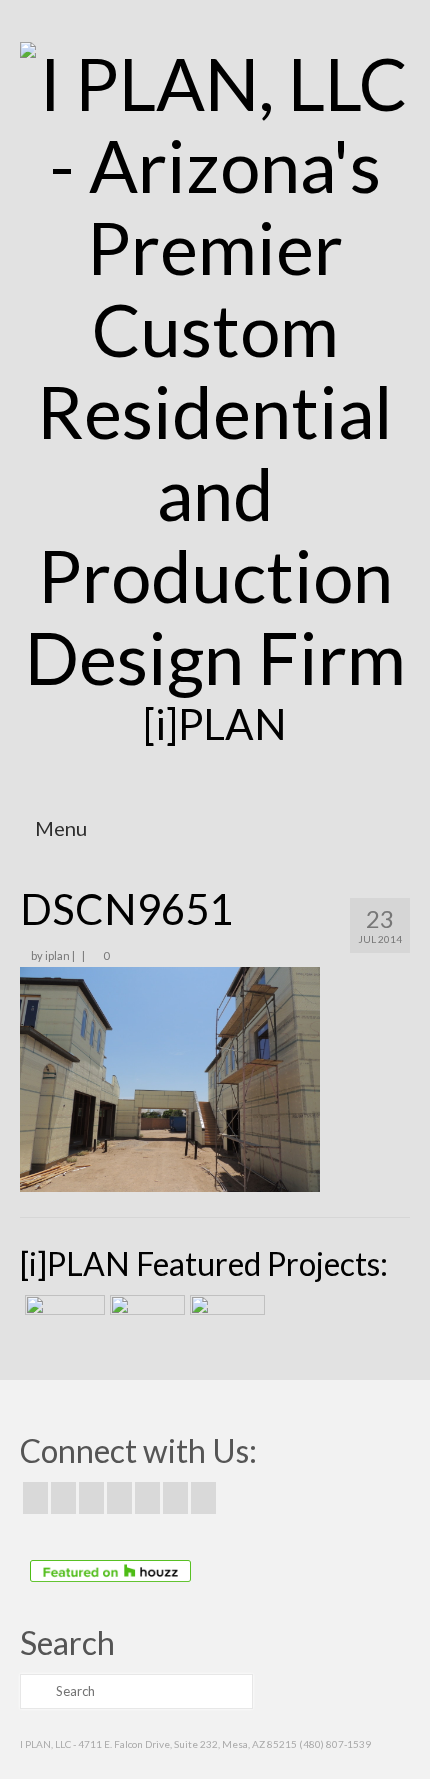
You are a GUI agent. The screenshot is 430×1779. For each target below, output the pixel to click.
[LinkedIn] (175, 1498)
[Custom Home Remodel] (145, 1320)
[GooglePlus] (119, 1498)
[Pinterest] (147, 1498)
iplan (57, 955)
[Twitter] (63, 1498)
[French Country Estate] (62, 1320)
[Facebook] (35, 1498)
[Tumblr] (203, 1498)
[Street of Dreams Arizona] (225, 1320)
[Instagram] (91, 1498)
